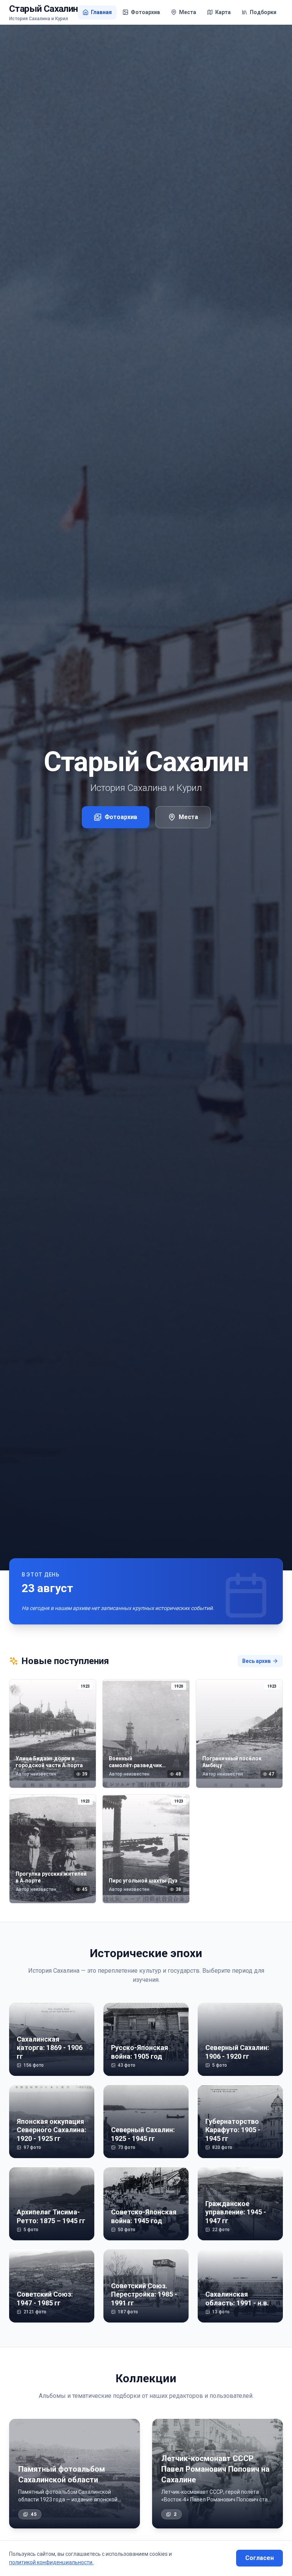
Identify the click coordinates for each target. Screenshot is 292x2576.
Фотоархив (121, 817)
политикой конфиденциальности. (51, 2562)
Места (188, 817)
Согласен (259, 2558)
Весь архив (256, 1661)
